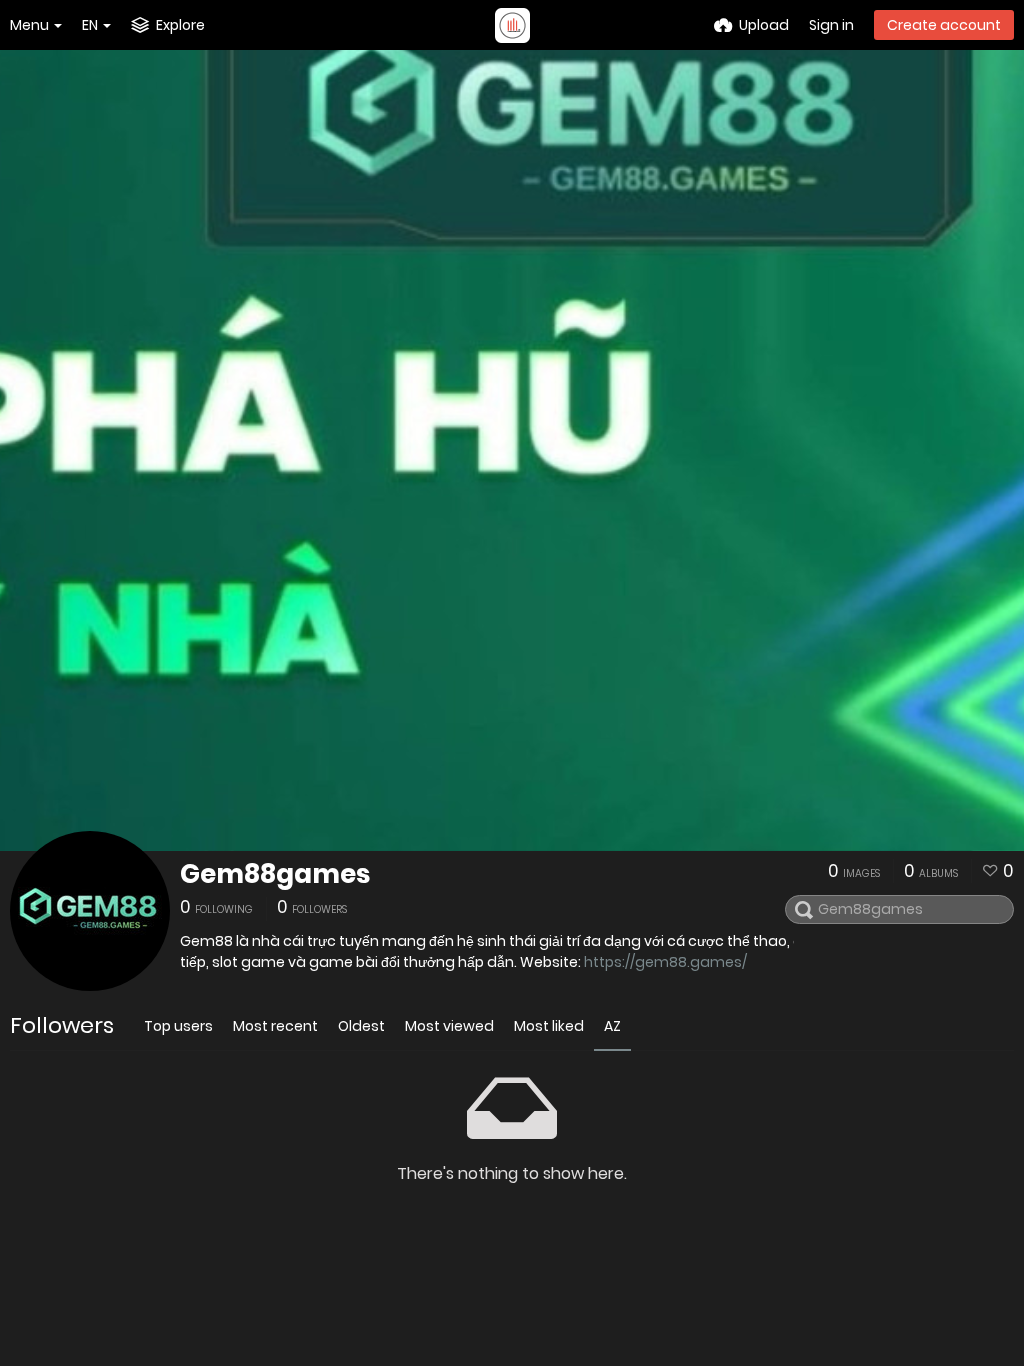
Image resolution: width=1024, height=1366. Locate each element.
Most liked (549, 1026)
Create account (944, 25)
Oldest (361, 1026)
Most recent (275, 1026)
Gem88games (275, 874)
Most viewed (449, 1026)
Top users (178, 1026)
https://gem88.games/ (665, 962)
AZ (612, 1026)
